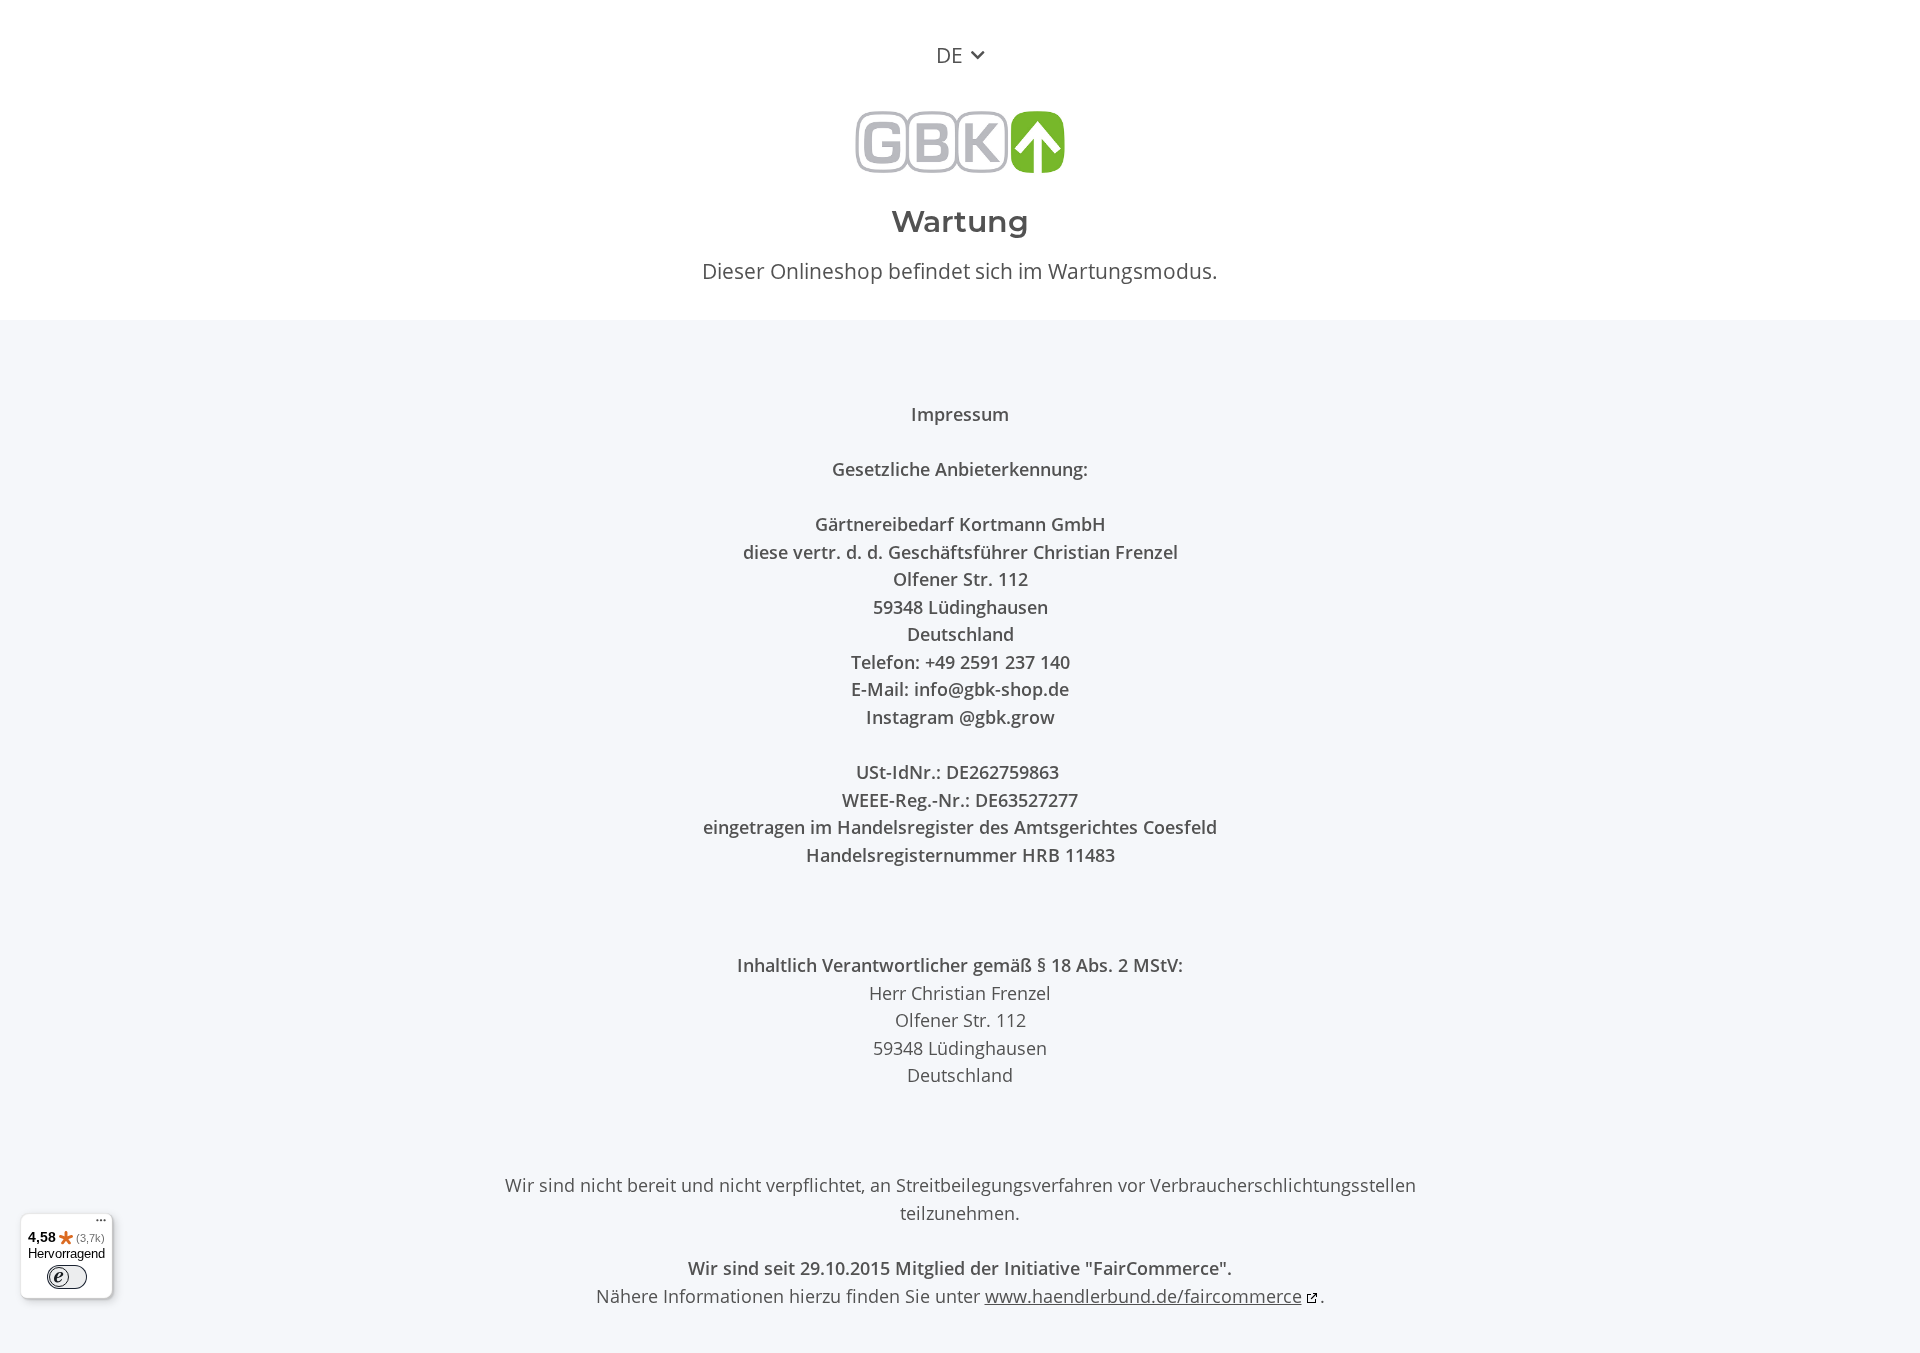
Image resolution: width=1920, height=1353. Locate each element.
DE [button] (949, 55)
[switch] (67, 1277)
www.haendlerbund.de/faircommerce (1143, 1295)
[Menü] (101, 1225)
